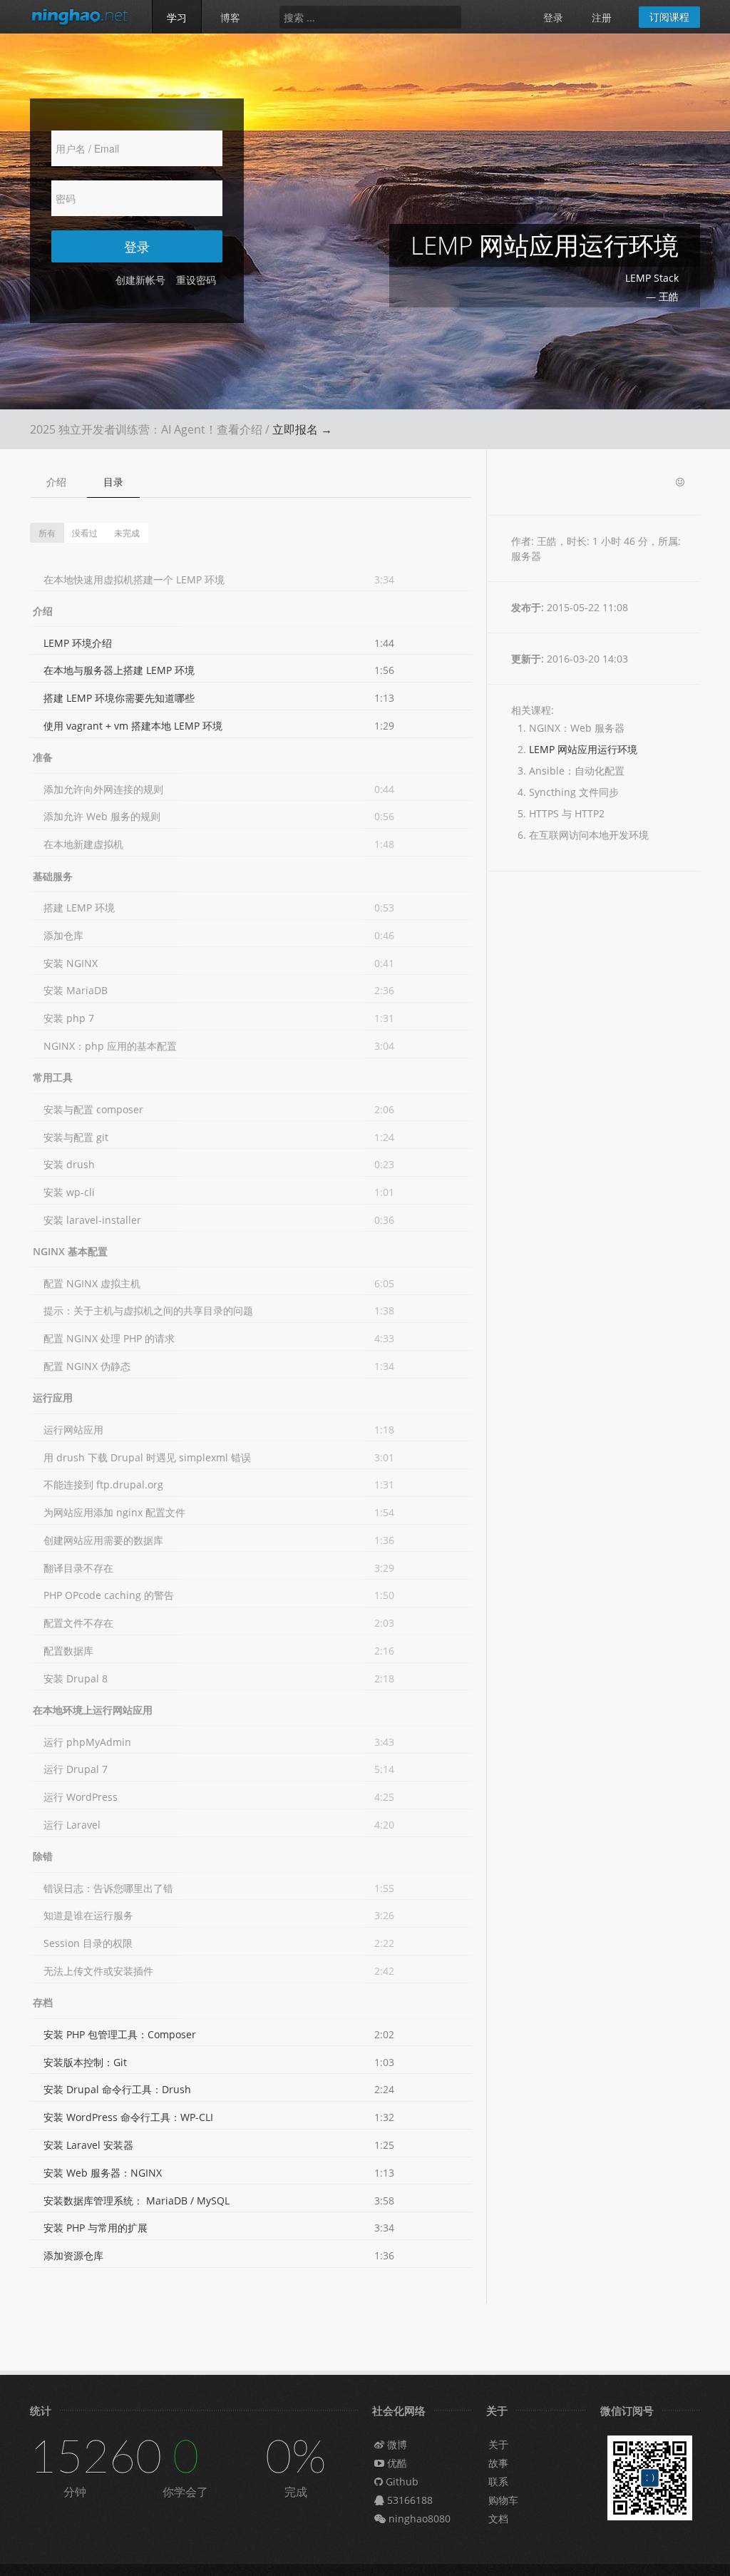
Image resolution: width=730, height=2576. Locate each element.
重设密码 (196, 280)
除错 (43, 1856)
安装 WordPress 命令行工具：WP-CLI (128, 2117)
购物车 (503, 2500)
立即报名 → (302, 429)
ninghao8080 (418, 2519)
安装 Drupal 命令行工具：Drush (117, 2089)
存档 (43, 2002)
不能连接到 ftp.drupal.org (103, 1484)
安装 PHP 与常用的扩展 (96, 2228)
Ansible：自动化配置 (577, 771)
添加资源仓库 (73, 2255)
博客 (230, 17)
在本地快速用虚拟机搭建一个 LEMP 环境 (134, 579)
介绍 (56, 482)
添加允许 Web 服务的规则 (102, 816)
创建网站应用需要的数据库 (103, 1540)
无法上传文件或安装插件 (98, 1971)
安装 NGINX (71, 963)
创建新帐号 (140, 280)
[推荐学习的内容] (680, 482)
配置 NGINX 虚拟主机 (92, 1283)
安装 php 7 (69, 1018)
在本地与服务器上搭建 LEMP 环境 (119, 670)
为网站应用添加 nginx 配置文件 (114, 1512)
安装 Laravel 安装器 (88, 2145)
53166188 (408, 2500)
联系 (498, 2482)
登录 (553, 17)
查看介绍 (240, 429)
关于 (498, 2444)
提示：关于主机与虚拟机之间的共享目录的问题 (148, 1310)
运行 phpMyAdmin (87, 1742)
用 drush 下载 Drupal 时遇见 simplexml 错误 (147, 1457)
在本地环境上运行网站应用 (93, 1710)
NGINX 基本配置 (70, 1251)
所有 (47, 532)
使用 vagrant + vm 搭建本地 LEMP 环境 (133, 726)
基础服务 (53, 876)
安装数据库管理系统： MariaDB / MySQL (137, 2201)
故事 (498, 2463)
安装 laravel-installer (92, 1220)
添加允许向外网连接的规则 (103, 789)
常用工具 (53, 1077)
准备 (43, 757)
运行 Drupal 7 (76, 1769)
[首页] (80, 16)
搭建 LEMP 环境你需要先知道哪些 (119, 698)
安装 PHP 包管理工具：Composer (120, 2034)
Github (401, 2482)
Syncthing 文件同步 (574, 792)
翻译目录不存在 (78, 1568)
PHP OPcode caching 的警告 (109, 1595)
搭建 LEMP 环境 (79, 908)
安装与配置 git (76, 1137)
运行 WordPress (81, 1797)
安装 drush (69, 1164)
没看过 (85, 532)
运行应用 (53, 1397)
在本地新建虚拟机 (83, 844)
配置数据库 (68, 1651)
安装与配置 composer (93, 1109)
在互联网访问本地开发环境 (589, 835)
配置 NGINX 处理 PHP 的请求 (109, 1338)
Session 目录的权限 (88, 1943)
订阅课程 (669, 17)
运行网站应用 (73, 1430)
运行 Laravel (72, 1825)
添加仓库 (63, 935)
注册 (602, 17)
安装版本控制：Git (85, 2062)
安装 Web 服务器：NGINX (103, 2173)
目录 (113, 482)
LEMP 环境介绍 (78, 643)
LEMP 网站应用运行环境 (583, 749)
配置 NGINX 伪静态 (87, 1366)
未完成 (127, 532)
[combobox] (370, 17)
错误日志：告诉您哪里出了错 (108, 1888)
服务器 (526, 556)
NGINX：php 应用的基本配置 (110, 1046)
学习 (177, 17)
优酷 (396, 2463)
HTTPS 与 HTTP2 (567, 813)
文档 (498, 2519)
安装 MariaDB (76, 990)
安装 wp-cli (69, 1192)
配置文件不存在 (78, 1623)
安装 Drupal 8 (76, 1678)
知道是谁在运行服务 (88, 1915)
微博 (396, 2444)
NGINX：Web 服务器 (577, 728)
